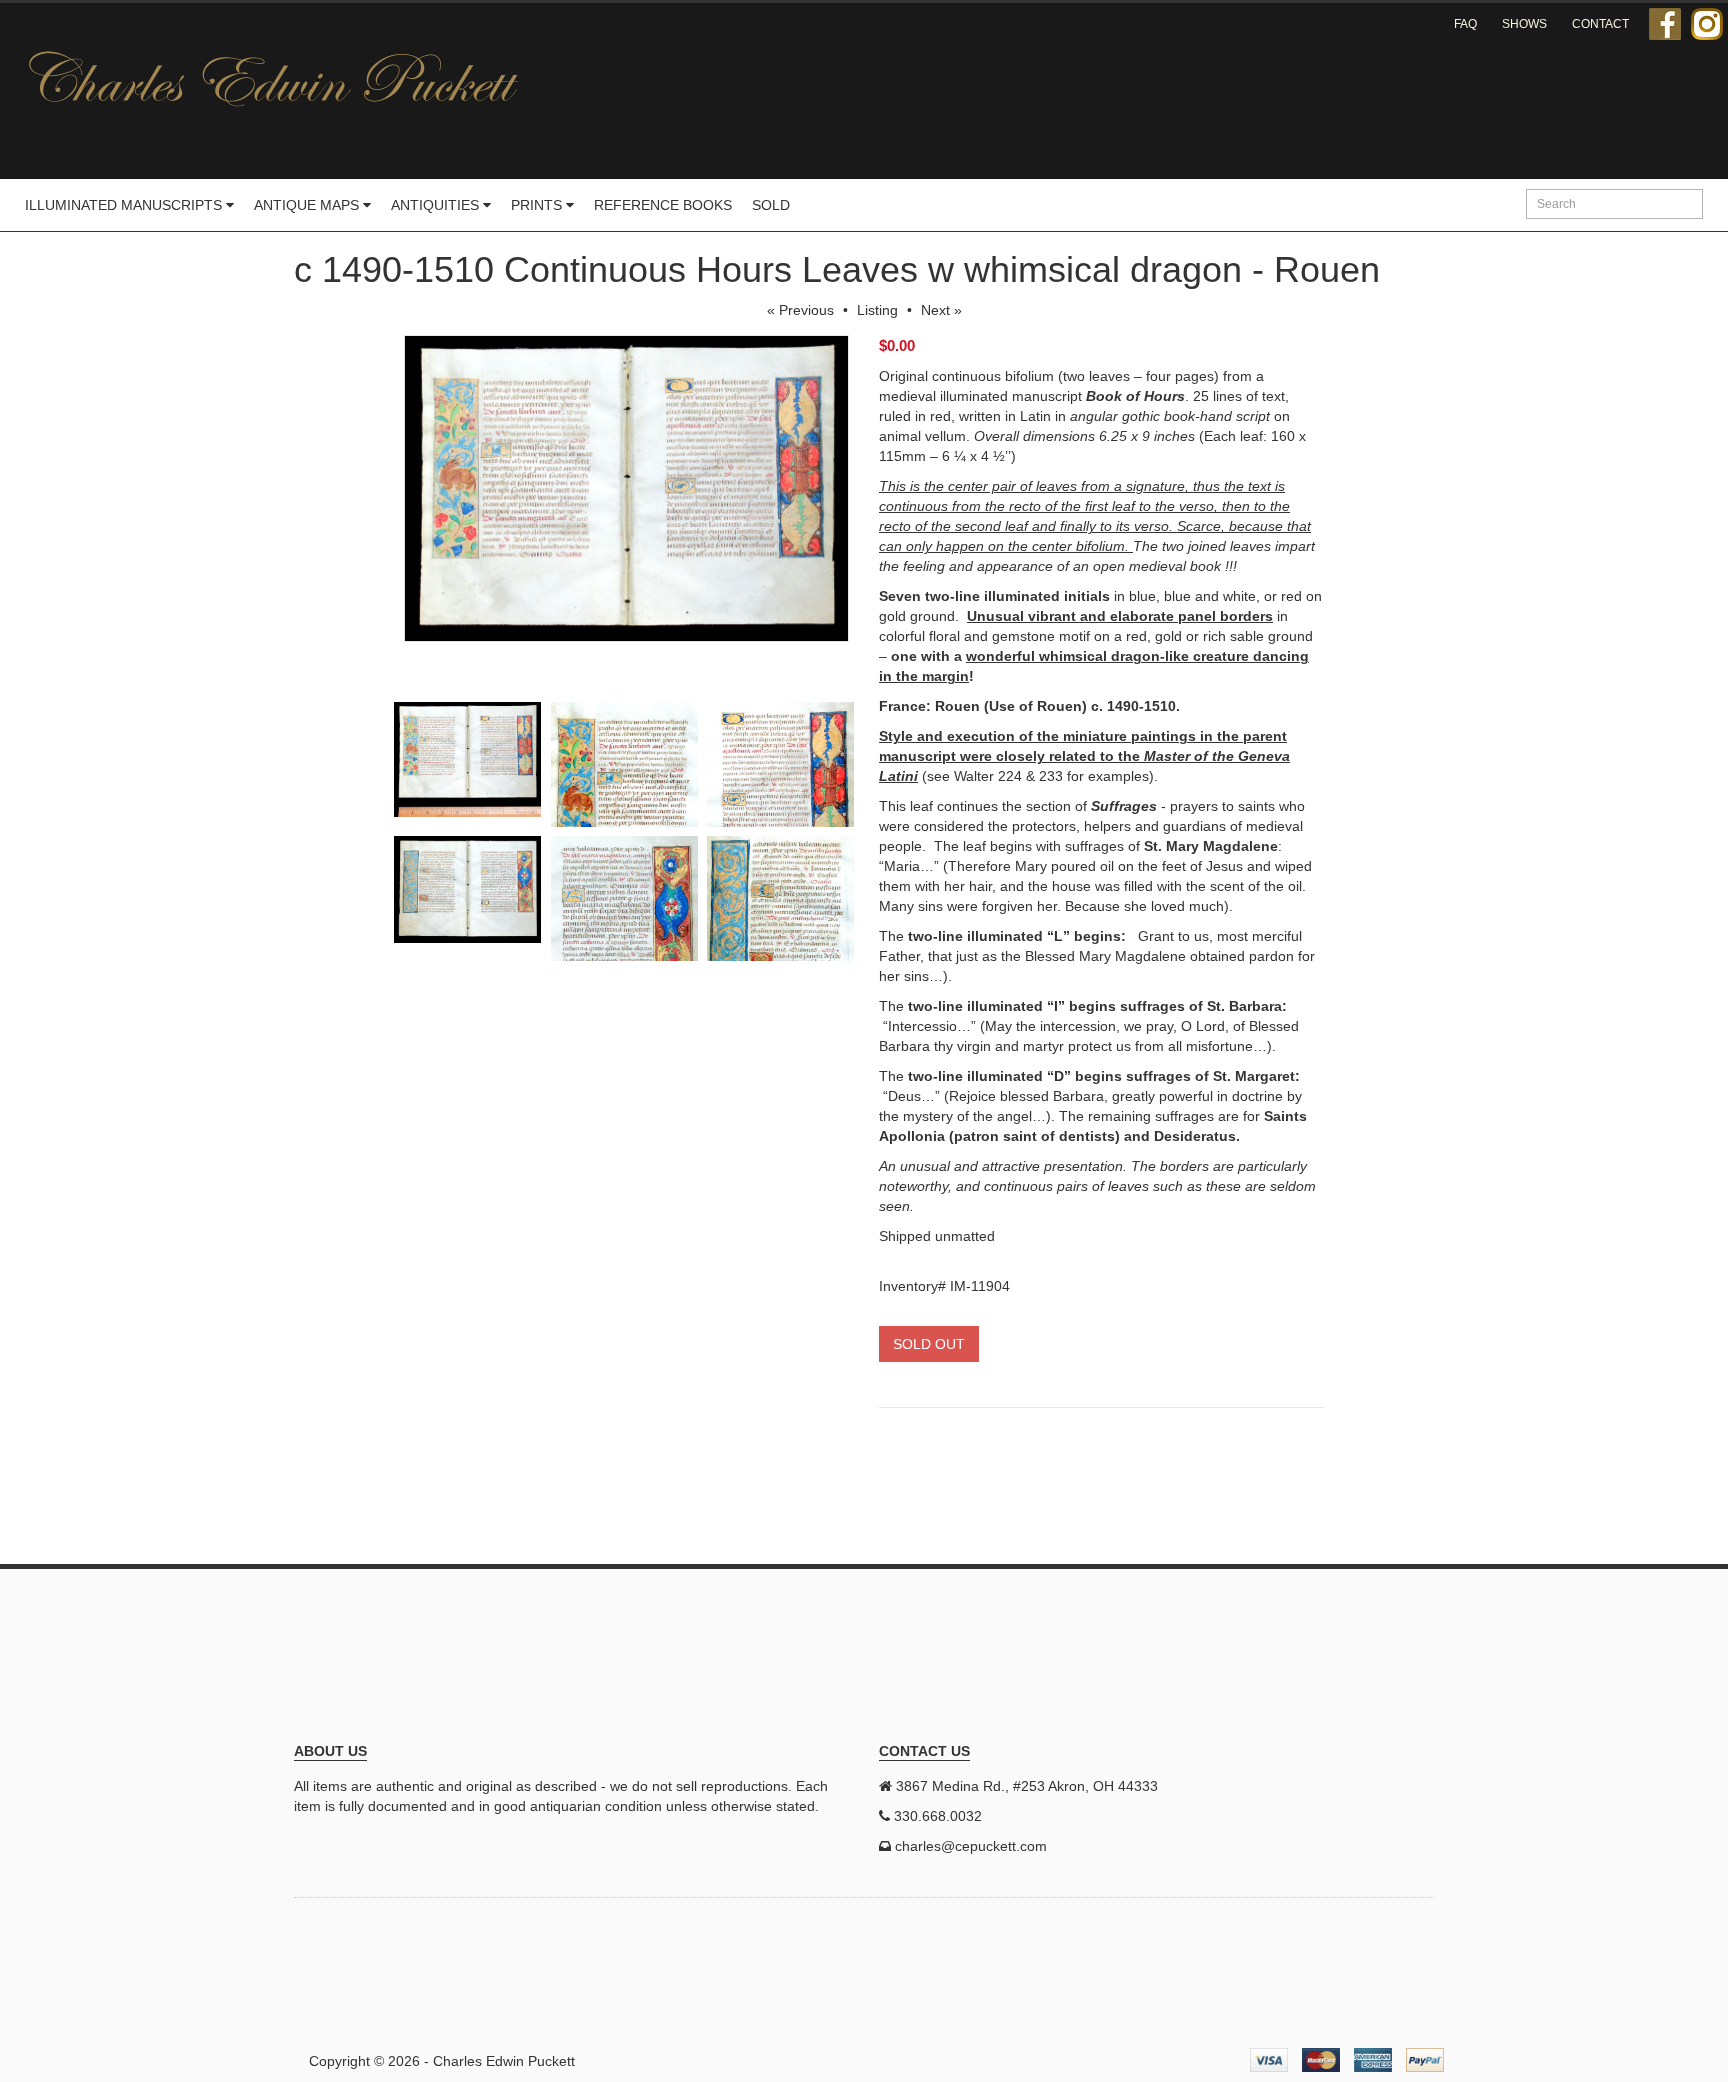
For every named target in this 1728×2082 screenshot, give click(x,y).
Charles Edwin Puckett (504, 2061)
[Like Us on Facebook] (1665, 24)
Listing (877, 310)
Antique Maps (308, 205)
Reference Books (663, 205)
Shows (1524, 24)
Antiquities (437, 205)
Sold (771, 205)
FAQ (1465, 24)
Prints (538, 205)
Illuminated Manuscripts (125, 205)
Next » (941, 310)
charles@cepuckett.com (971, 1846)
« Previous (800, 310)
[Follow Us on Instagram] (1707, 24)
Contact (1600, 24)
